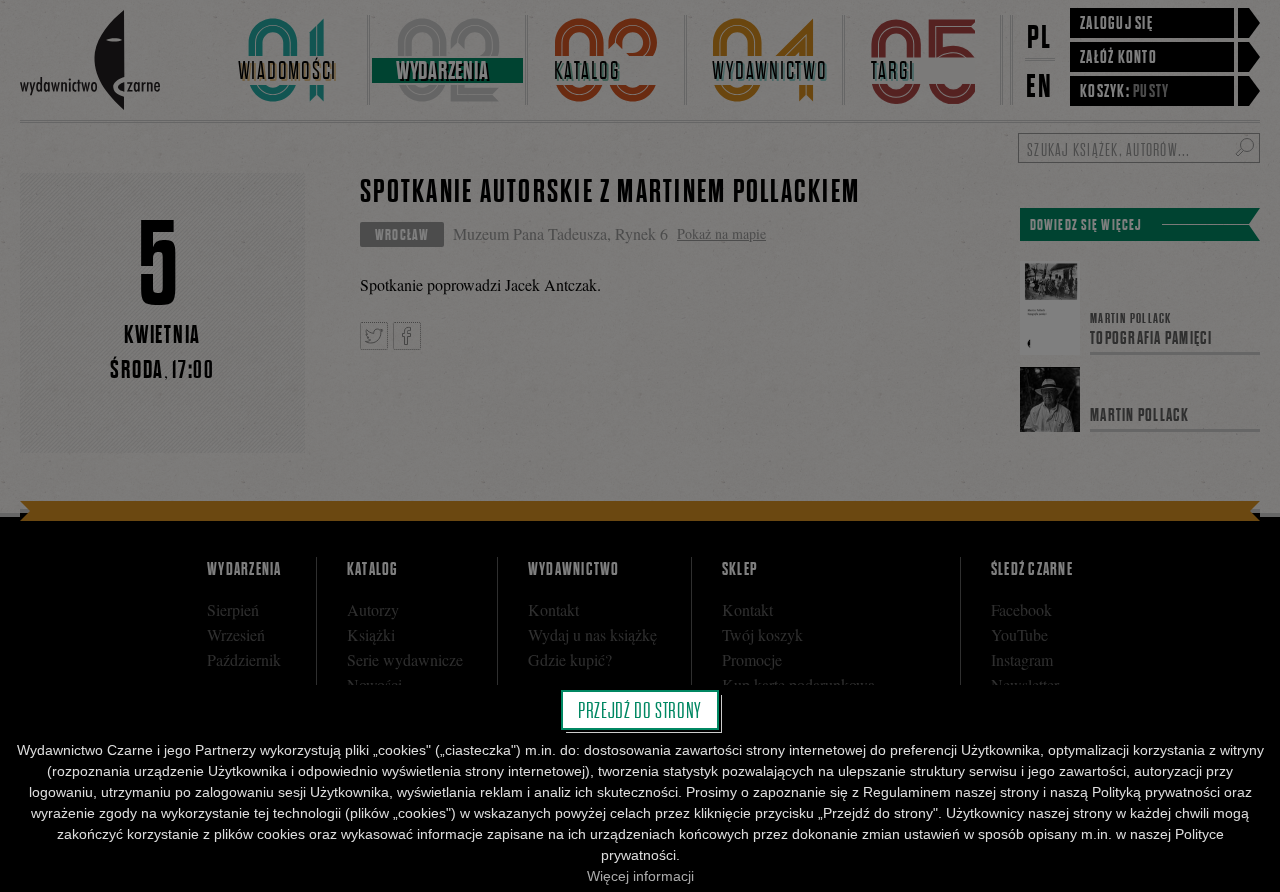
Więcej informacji (640, 876)
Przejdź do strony (640, 710)
